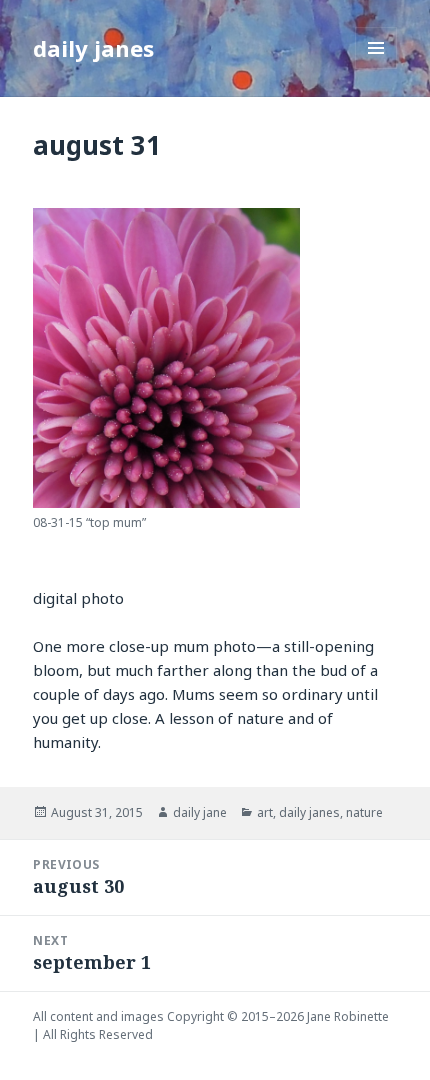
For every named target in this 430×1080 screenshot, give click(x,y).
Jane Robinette (348, 1016)
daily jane (200, 812)
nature (364, 812)
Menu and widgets (376, 68)
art (265, 812)
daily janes (93, 48)
